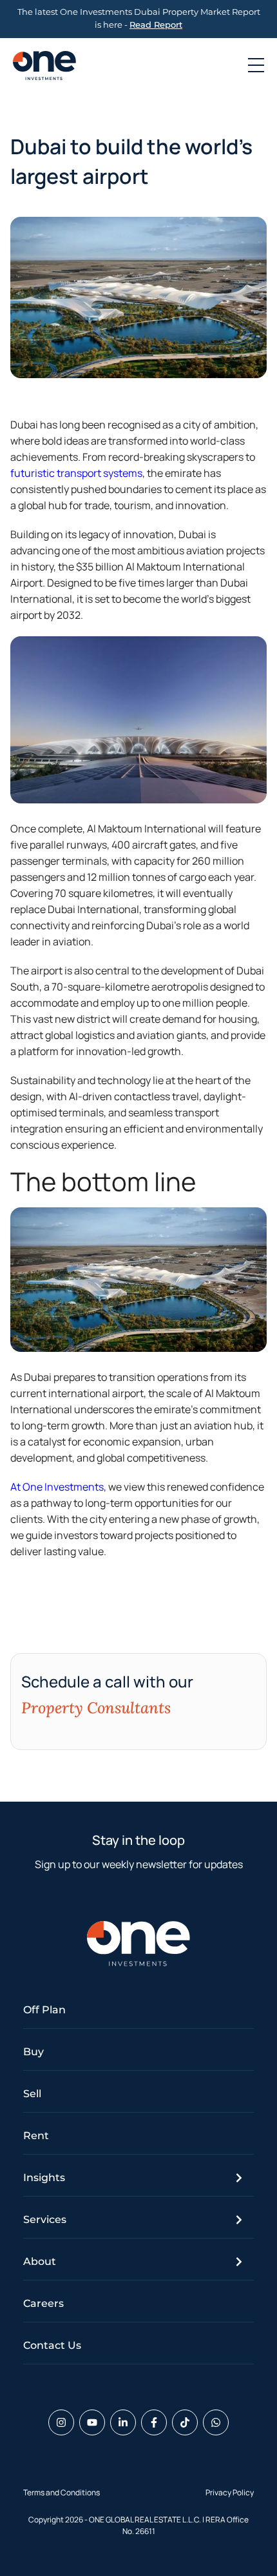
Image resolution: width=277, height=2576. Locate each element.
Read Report (156, 25)
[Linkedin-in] (123, 2422)
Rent (36, 2136)
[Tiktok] (185, 2422)
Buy (33, 2052)
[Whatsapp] (216, 2422)
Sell (32, 2094)
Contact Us (52, 2345)
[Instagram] (61, 2422)
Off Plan (44, 2010)
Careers (43, 2303)
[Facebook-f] (154, 2422)
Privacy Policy (230, 2492)
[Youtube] (92, 2422)
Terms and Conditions (62, 2492)
